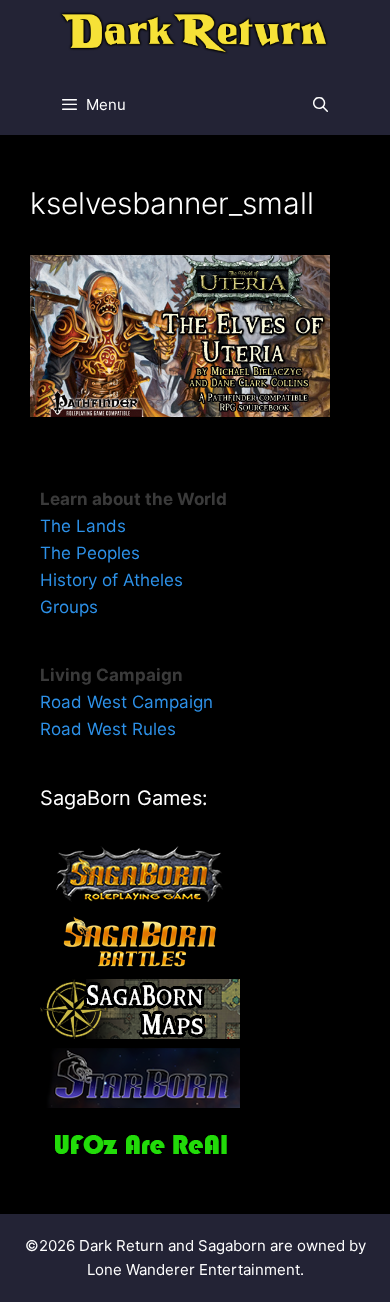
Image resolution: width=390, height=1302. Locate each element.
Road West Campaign (126, 702)
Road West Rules (108, 729)
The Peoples (90, 553)
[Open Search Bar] (320, 105)
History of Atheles (111, 580)
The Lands (83, 526)
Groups (69, 607)
